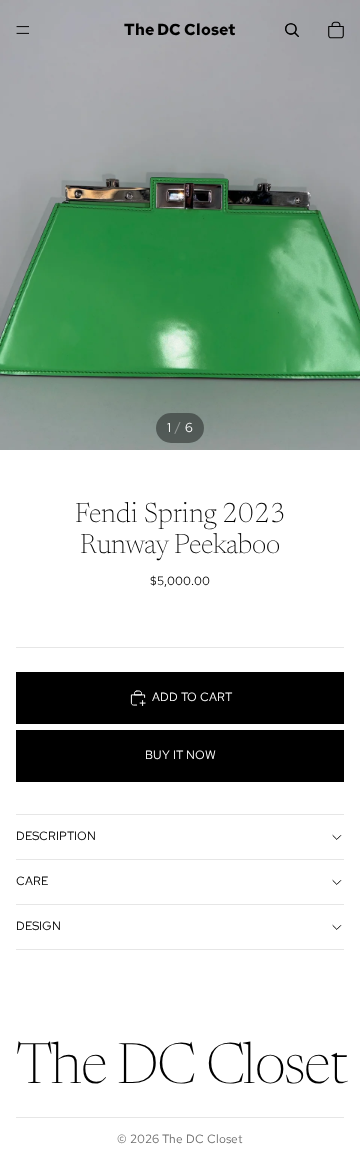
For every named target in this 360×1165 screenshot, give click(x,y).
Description (56, 836)
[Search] (292, 30)
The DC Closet (202, 1139)
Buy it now (180, 755)
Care (32, 881)
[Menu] (23, 30)
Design (38, 926)
